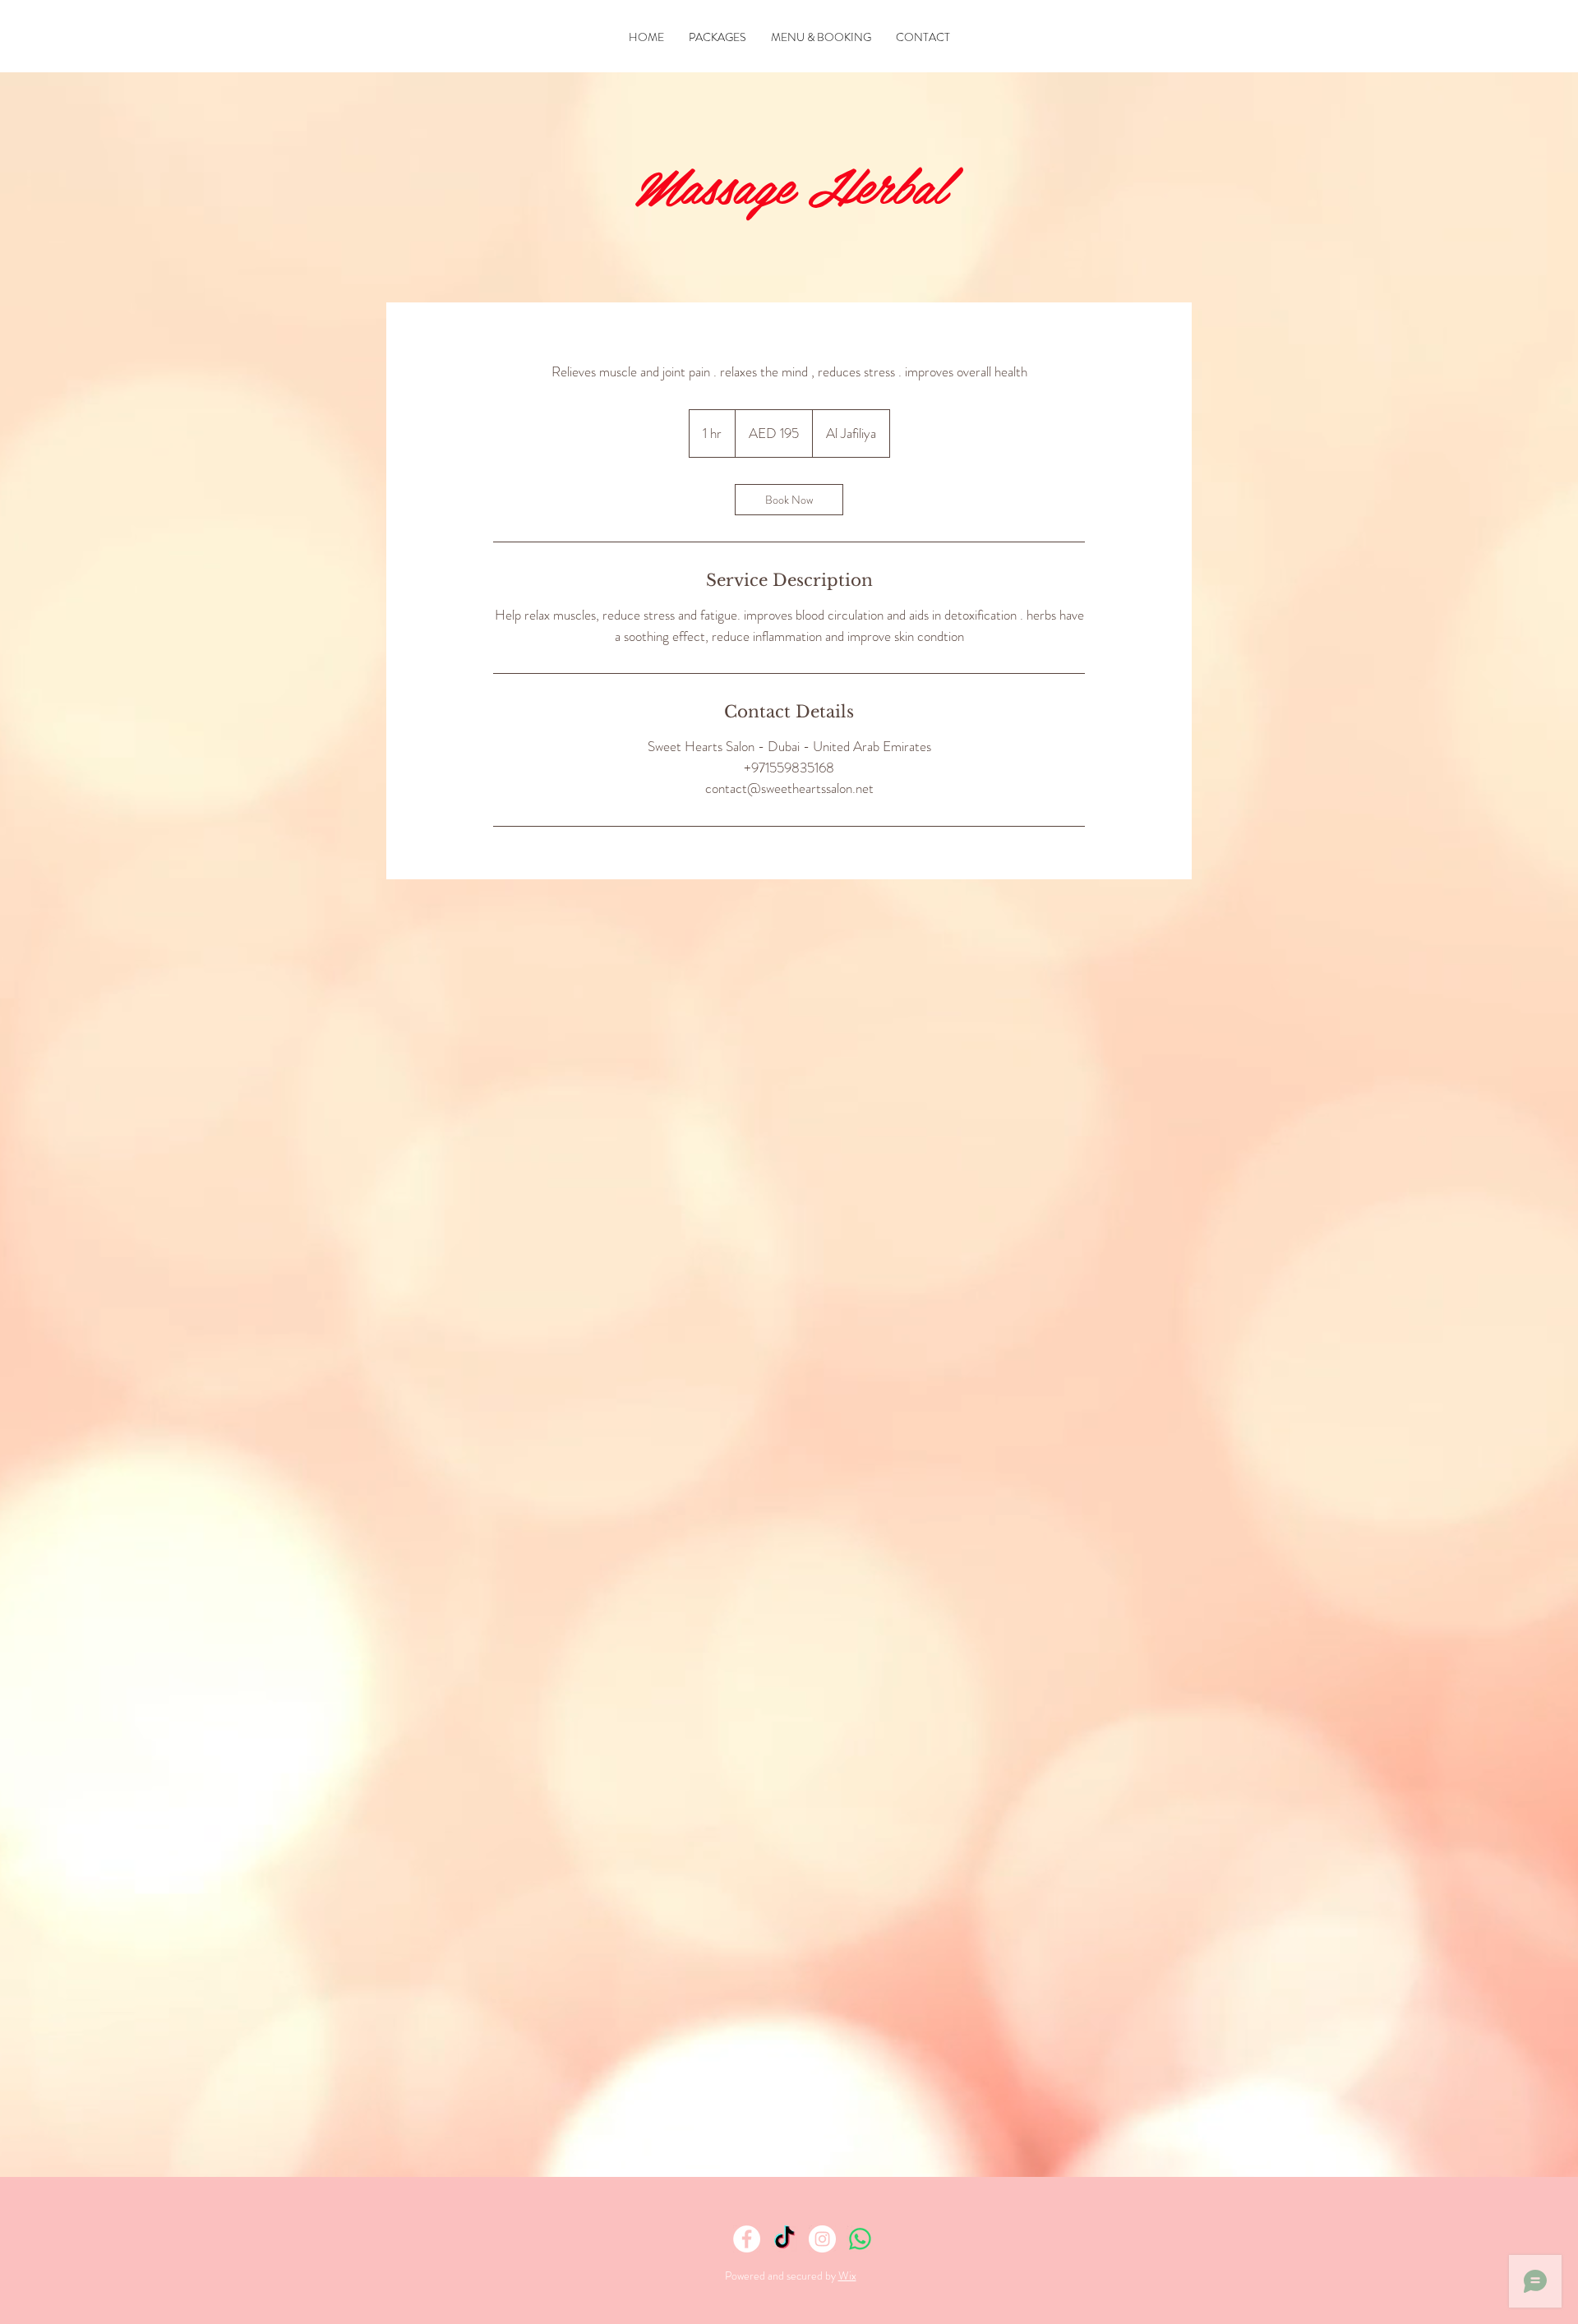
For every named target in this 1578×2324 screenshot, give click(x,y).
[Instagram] (822, 2239)
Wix (847, 2276)
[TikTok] (784, 2239)
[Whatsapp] (860, 2239)
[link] (789, 500)
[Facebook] (747, 2239)
